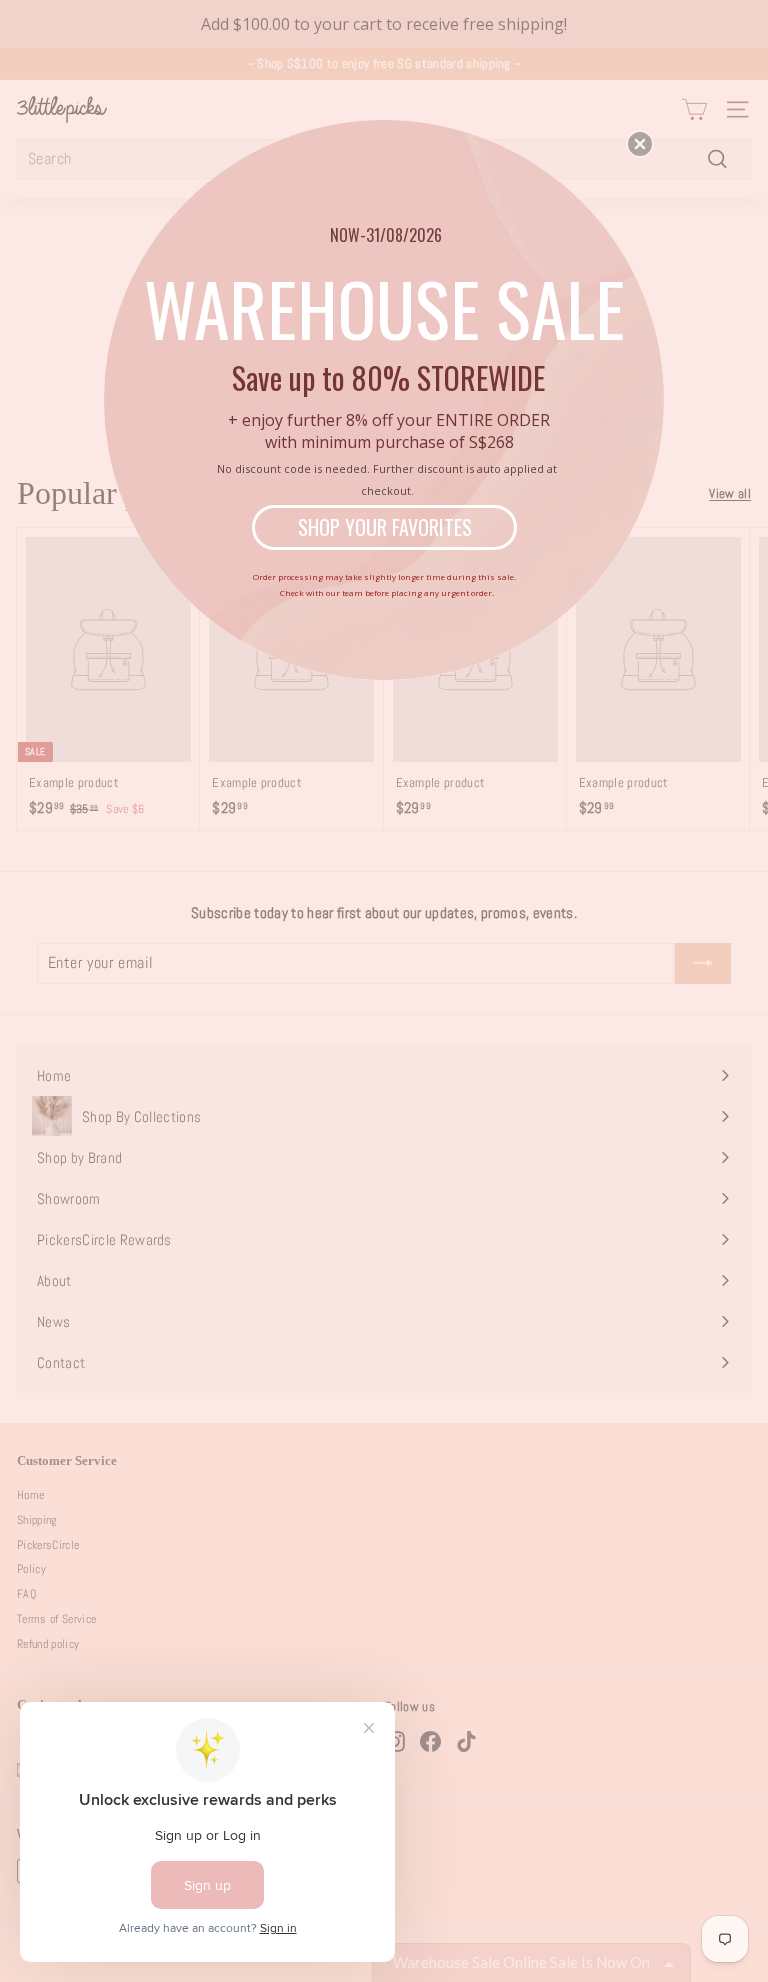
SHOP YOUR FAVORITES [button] (385, 527)
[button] (640, 144)
